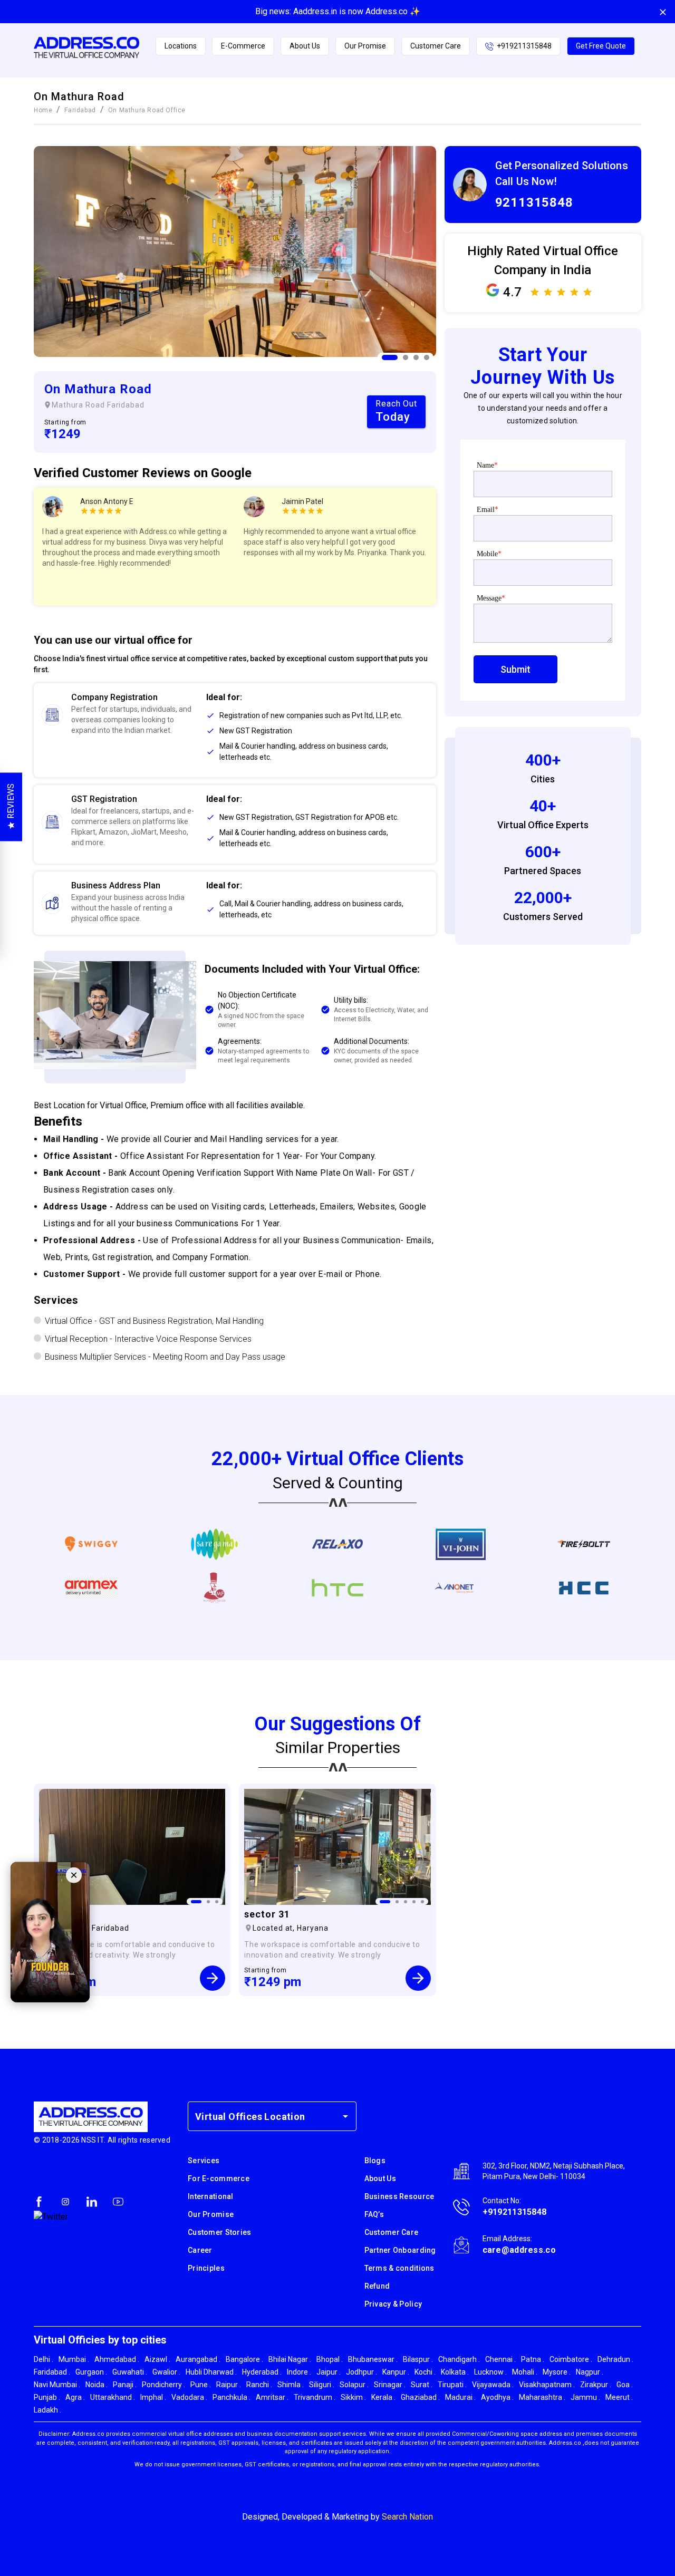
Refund (377, 2286)
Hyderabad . (262, 2372)
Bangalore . (244, 2359)
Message (491, 598)
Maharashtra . (542, 2397)
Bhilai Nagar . (290, 2359)
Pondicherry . (163, 2385)
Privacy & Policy (393, 2304)
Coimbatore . (571, 2359)
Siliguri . (322, 2385)
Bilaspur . (418, 2359)
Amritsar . (272, 2397)
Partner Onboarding (400, 2250)
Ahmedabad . (117, 2359)
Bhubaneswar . (373, 2359)
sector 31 (267, 1914)
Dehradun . (615, 2359)
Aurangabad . (198, 2359)
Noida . (97, 2385)
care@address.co (519, 2250)
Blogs (375, 2161)
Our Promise (365, 46)
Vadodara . (189, 2397)
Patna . (533, 2359)
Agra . (75, 2397)
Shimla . (291, 2385)
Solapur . (354, 2385)
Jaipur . (329, 2372)
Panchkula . (232, 2397)
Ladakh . (47, 2410)
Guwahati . (130, 2372)
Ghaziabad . (420, 2397)
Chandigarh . (459, 2359)
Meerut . (619, 2397)
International (211, 2196)
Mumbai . (74, 2359)
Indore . (299, 2372)
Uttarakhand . (113, 2397)
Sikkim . (353, 2397)
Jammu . (585, 2397)
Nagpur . (590, 2372)
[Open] (345, 2116)
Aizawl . (157, 2359)
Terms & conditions (399, 2268)
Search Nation (407, 2517)
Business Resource (399, 2196)
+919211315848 (524, 46)
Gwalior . (166, 2372)
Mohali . (525, 2372)
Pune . (201, 2385)
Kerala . (383, 2397)
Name (487, 465)
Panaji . (125, 2385)
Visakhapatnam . (547, 2385)
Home (43, 110)
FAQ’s (374, 2214)
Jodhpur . (361, 2372)
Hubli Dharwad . (211, 2372)
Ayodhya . (497, 2397)
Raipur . (229, 2385)
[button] (317, 716)
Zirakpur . (596, 2385)
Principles (206, 2268)
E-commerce (243, 46)
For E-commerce (219, 2178)
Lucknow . (490, 2372)
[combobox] (264, 2116)
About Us (305, 46)
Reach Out (396, 411)
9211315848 (534, 202)
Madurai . (460, 2397)
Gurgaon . (91, 2372)
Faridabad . (52, 2372)
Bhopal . (330, 2359)
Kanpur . (396, 2372)
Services (204, 2161)
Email (488, 510)
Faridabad (80, 110)
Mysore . (557, 2372)
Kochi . (425, 2372)
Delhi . (44, 2359)
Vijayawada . (493, 2385)
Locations (181, 46)
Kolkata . (455, 2372)
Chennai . (500, 2359)
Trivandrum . (315, 2397)
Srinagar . (390, 2385)
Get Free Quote (601, 46)
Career (200, 2250)
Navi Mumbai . (57, 2385)
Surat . (422, 2385)
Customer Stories (219, 2232)
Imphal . (153, 2397)
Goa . (625, 2385)
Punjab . (47, 2397)
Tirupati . (452, 2385)
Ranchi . (259, 2385)
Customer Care (436, 46)
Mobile (489, 554)
